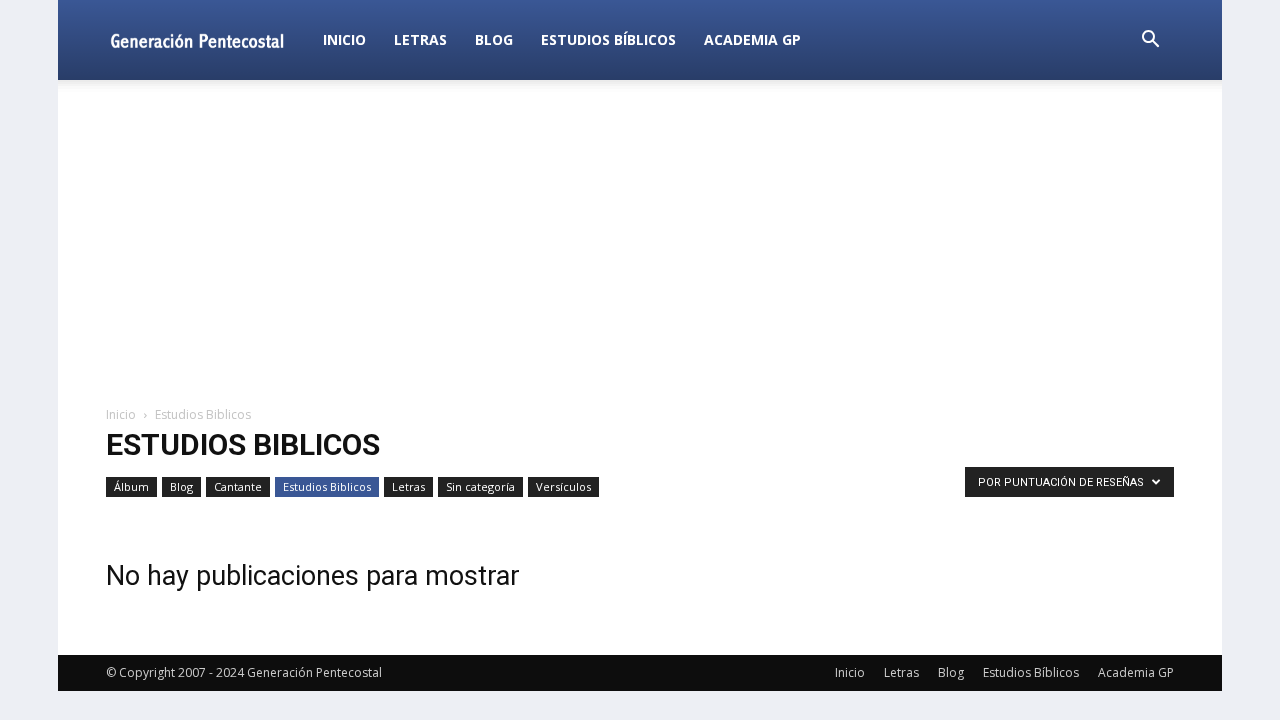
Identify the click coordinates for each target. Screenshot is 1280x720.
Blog (494, 39)
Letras (420, 39)
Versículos (563, 486)
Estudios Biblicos (327, 486)
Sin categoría (480, 486)
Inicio (344, 39)
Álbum (131, 486)
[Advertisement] (640, 244)
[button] (1150, 41)
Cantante (238, 486)
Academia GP (752, 39)
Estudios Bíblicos (608, 39)
